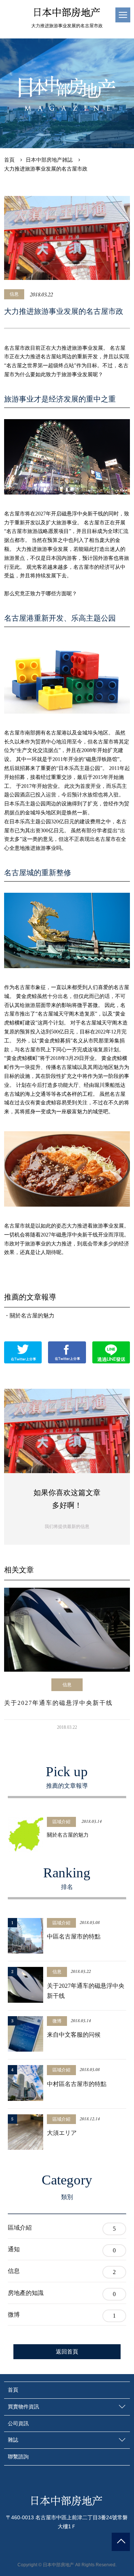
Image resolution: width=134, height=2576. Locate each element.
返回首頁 (67, 2352)
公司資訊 (18, 2423)
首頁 (13, 2390)
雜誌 (13, 2440)
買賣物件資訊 (23, 2407)
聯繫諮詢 (18, 2457)
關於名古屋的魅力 (32, 1316)
